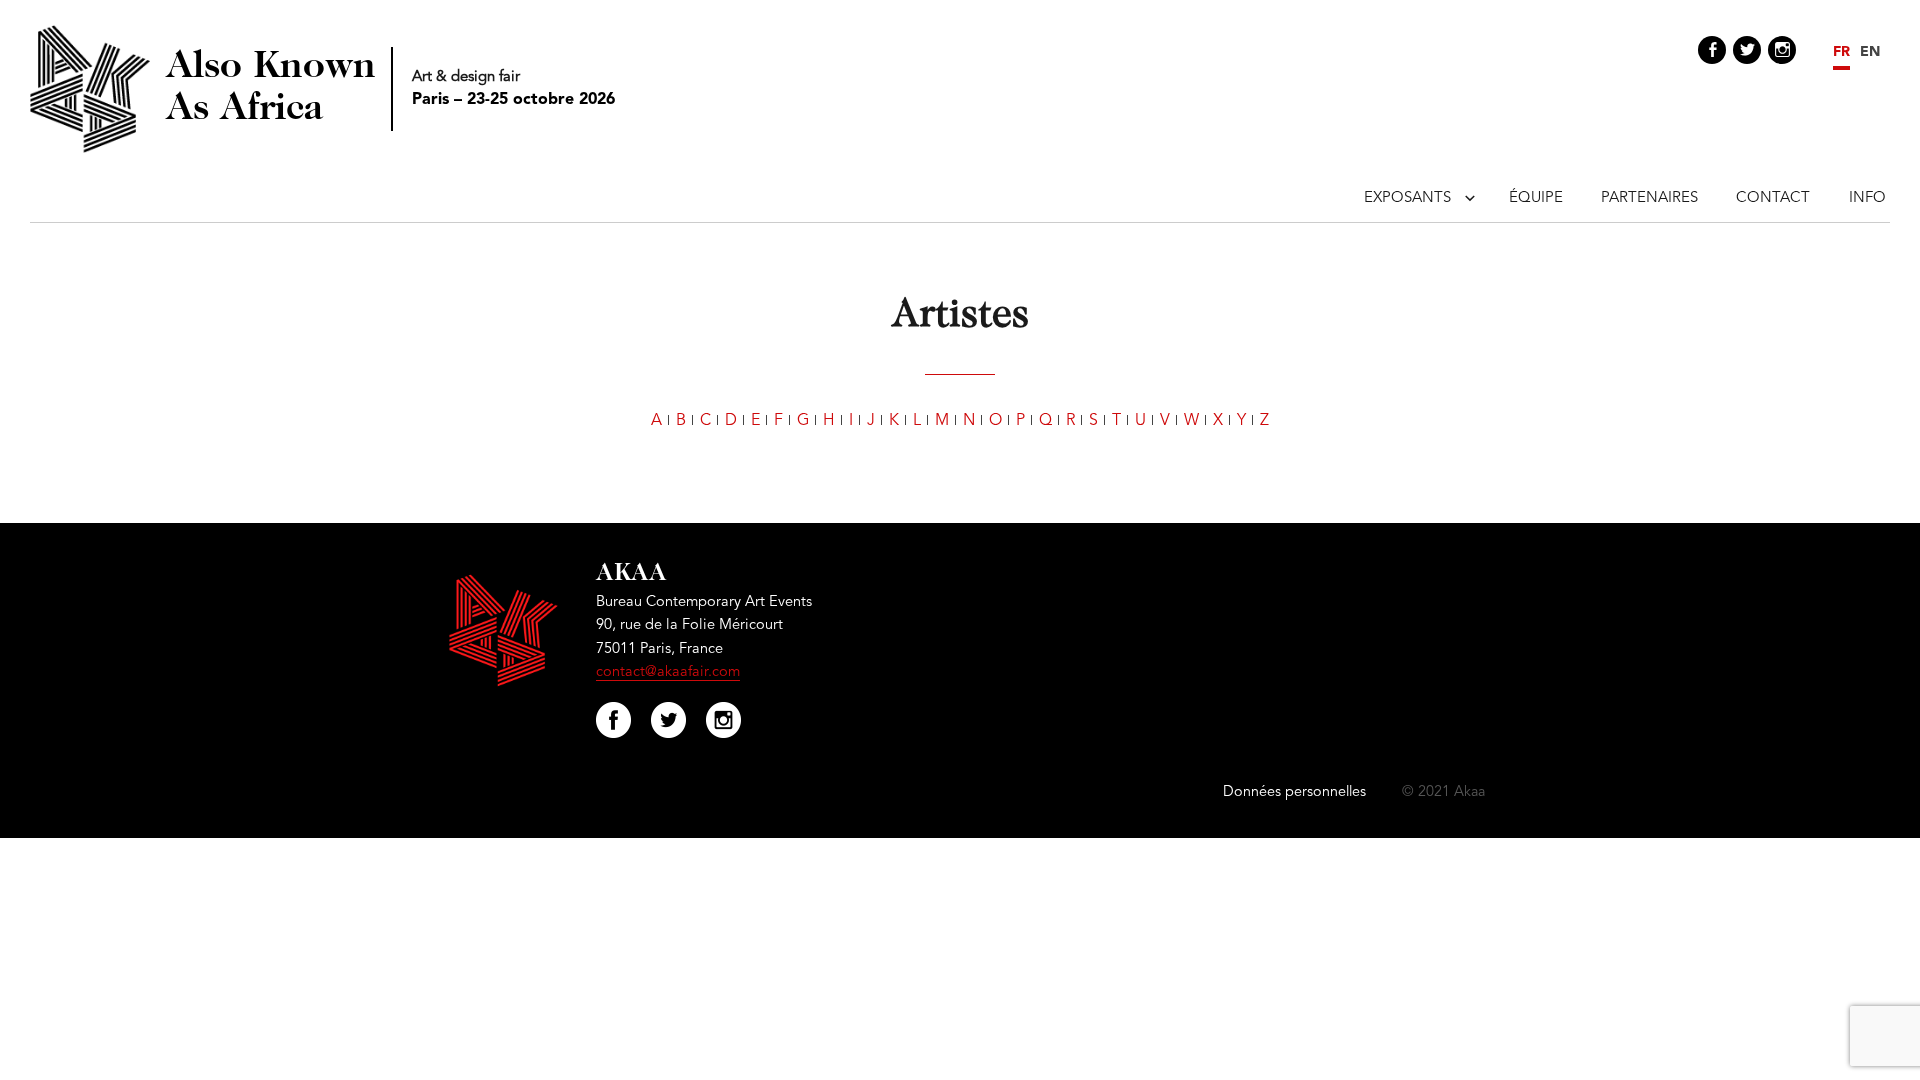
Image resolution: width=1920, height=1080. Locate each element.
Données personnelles (1294, 792)
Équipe (1536, 198)
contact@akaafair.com (668, 672)
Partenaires (1649, 198)
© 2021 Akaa (1443, 792)
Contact (1773, 198)
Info (1867, 198)
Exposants (1407, 198)
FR (1841, 52)
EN (1870, 52)
